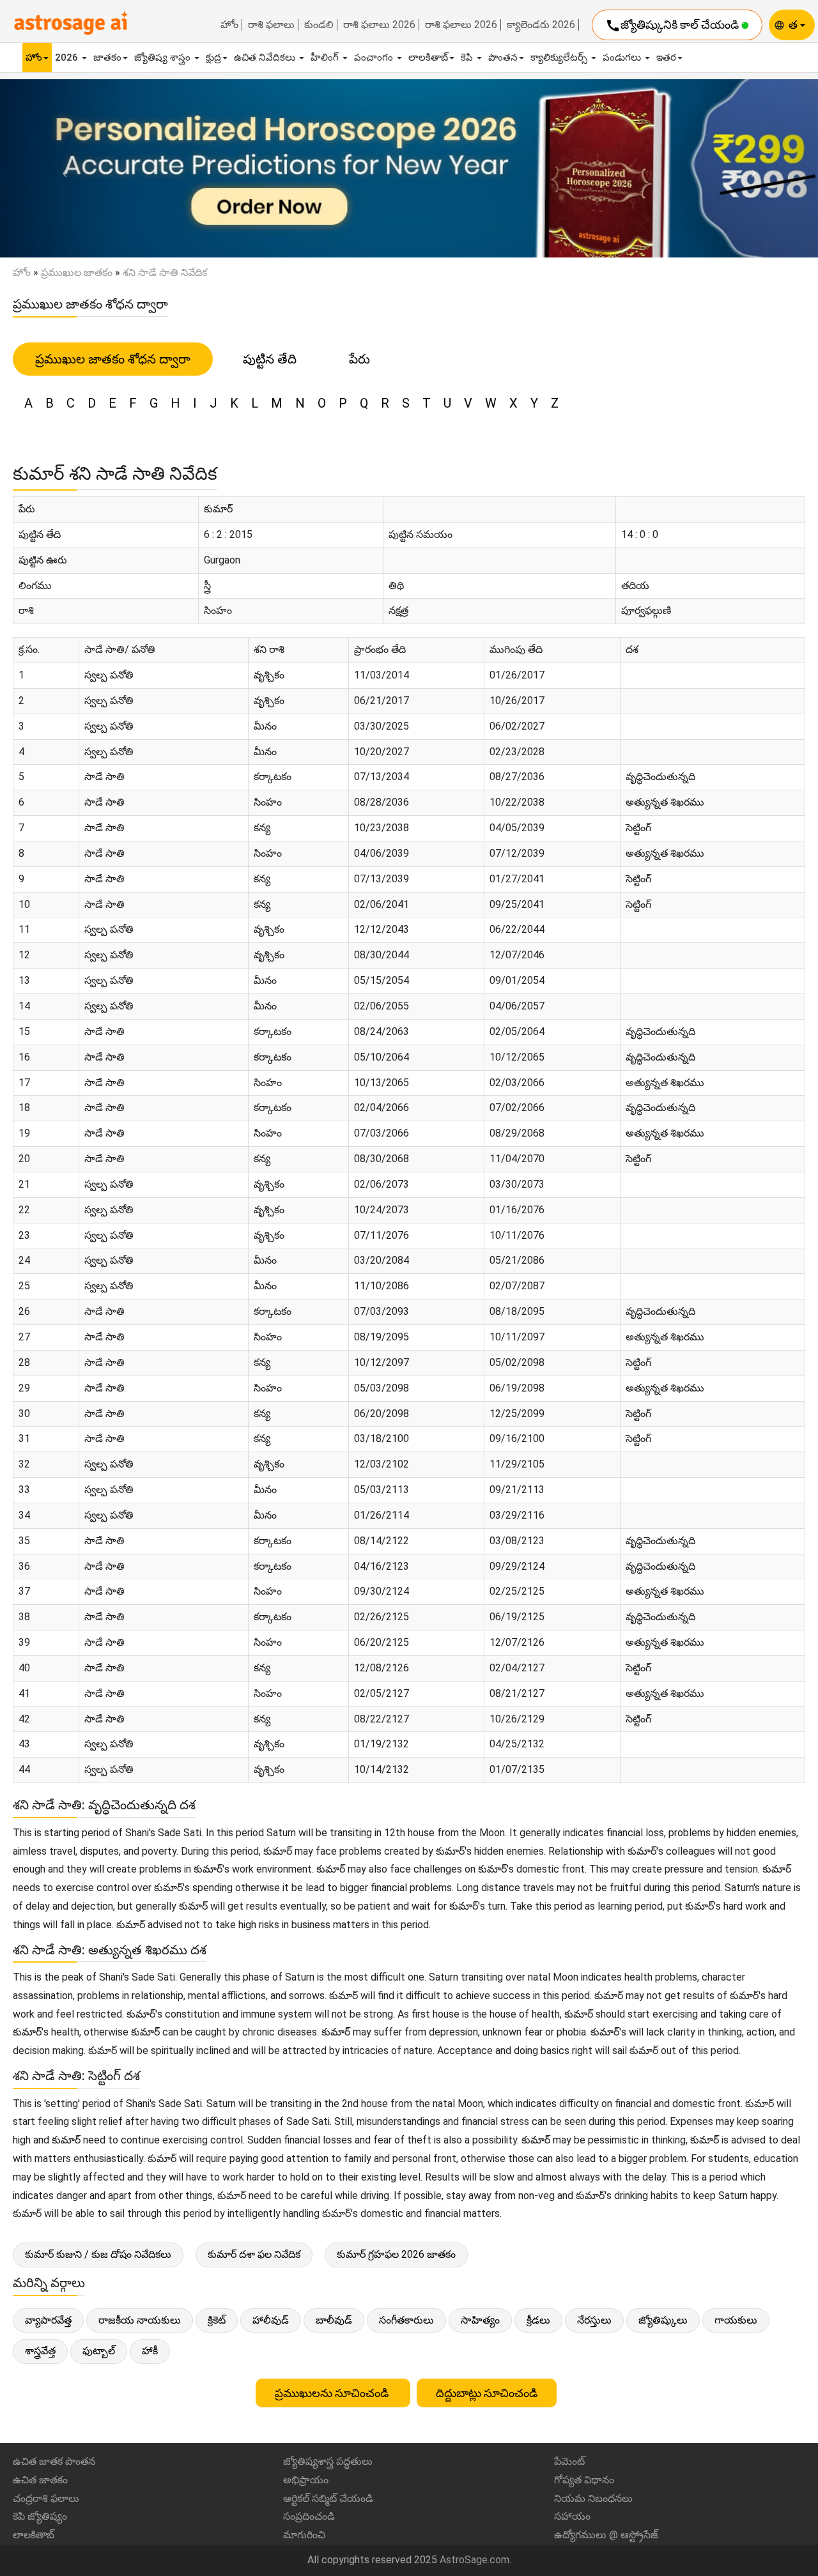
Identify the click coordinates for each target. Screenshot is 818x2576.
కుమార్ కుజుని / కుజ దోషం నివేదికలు (98, 2254)
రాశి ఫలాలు (271, 25)
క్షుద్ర (213, 57)
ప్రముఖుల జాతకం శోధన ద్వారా (113, 359)
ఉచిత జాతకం (40, 2480)
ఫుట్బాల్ (99, 2351)
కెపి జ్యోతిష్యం (40, 2516)
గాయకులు (736, 2320)
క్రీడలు (538, 2320)
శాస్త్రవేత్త (40, 2351)
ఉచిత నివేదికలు (266, 57)
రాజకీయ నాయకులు (140, 2320)
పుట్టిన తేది (270, 359)
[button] (61, 169)
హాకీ (150, 2351)
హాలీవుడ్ (271, 2320)
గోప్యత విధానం (584, 2480)
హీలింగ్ (326, 57)
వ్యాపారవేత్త (48, 2320)
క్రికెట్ (217, 2320)
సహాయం (572, 2516)
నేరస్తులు (594, 2320)
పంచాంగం (375, 57)
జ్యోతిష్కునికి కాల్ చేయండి (673, 26)
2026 (68, 57)
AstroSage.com (475, 2560)
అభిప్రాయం (306, 2480)
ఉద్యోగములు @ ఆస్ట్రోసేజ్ (606, 2535)
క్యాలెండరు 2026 (541, 25)
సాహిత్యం (480, 2320)
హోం (229, 25)
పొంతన (503, 57)
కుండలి (319, 25)
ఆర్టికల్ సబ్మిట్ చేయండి (328, 2498)
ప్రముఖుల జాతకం (77, 272)
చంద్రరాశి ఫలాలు (46, 2498)
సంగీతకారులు (406, 2320)
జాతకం (107, 57)
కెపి (468, 57)
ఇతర (666, 57)
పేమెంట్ (569, 2461)
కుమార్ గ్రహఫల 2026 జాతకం (396, 2254)
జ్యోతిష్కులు (663, 2320)
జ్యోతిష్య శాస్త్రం (164, 57)
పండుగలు (623, 57)
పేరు (359, 359)
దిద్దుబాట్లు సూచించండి (487, 2393)
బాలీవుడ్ (334, 2320)
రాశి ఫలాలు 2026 (379, 25)
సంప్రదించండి (309, 2516)
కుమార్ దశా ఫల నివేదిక (254, 2254)
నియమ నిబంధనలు (593, 2498)
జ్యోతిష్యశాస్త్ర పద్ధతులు (328, 2461)
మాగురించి (304, 2535)
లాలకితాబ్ (428, 57)
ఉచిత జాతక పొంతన (54, 2461)
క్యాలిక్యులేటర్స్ (560, 57)
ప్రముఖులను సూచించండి (333, 2393)
